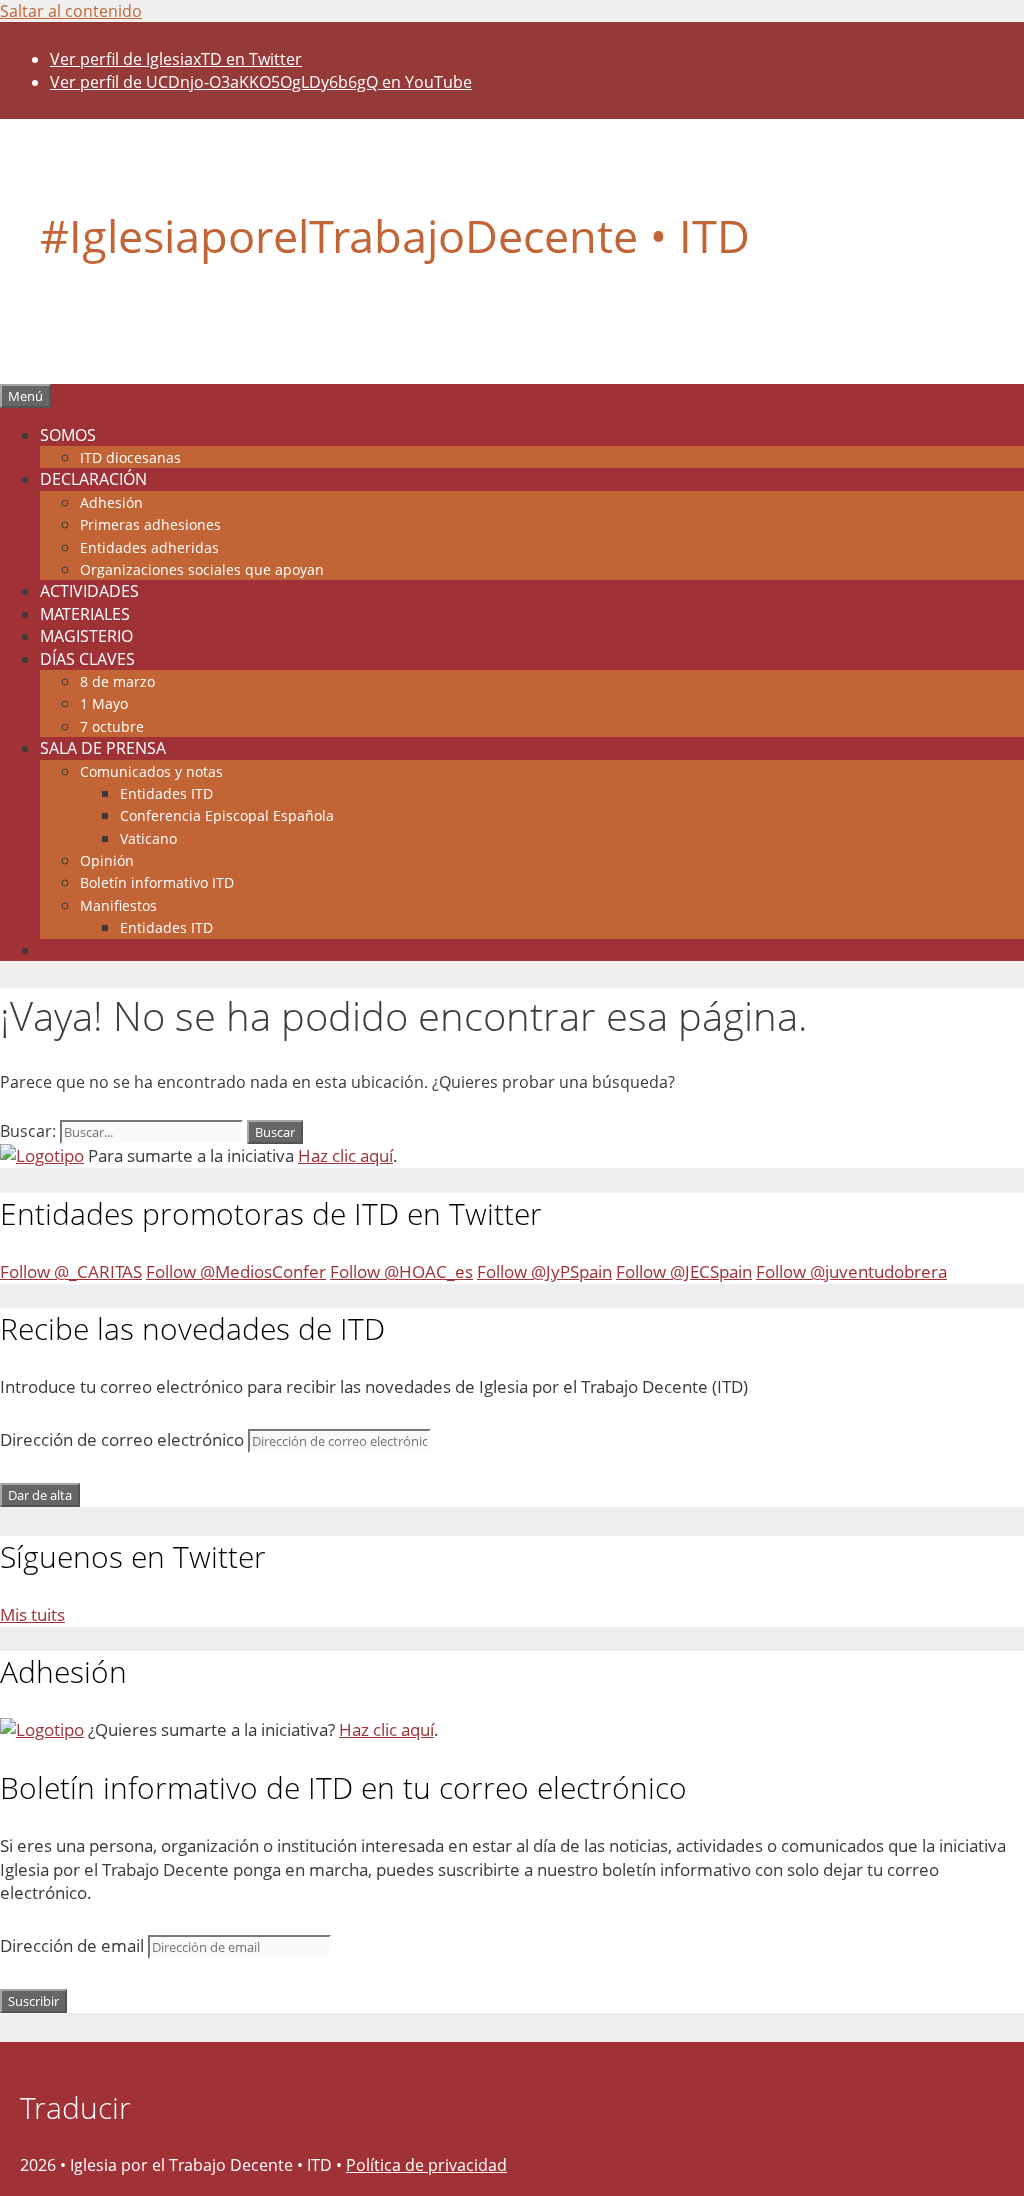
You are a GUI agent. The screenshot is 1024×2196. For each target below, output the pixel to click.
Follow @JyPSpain (544, 1271)
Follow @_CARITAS (71, 1271)
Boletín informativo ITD (157, 882)
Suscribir (33, 2001)
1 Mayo (104, 703)
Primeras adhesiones (150, 524)
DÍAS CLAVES (87, 659)
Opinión (107, 860)
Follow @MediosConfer (236, 1271)
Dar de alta (40, 1495)
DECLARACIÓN (93, 479)
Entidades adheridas (149, 547)
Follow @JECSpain (684, 1271)
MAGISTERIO (86, 636)
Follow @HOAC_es (401, 1271)
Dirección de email (74, 1945)
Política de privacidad (426, 2165)
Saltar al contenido (71, 11)
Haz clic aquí (345, 1155)
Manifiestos (118, 905)
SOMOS (68, 435)
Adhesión (111, 502)
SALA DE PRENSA (103, 748)
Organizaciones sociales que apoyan (202, 569)
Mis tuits (32, 1614)
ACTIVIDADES (89, 591)
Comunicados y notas (151, 771)
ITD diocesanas (130, 457)
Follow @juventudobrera (851, 1271)
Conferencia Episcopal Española (227, 815)
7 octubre (112, 726)
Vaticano (148, 838)
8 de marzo (117, 681)
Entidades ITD (166, 793)
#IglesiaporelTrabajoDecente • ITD (395, 235)
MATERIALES (85, 614)
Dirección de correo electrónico (124, 1439)
